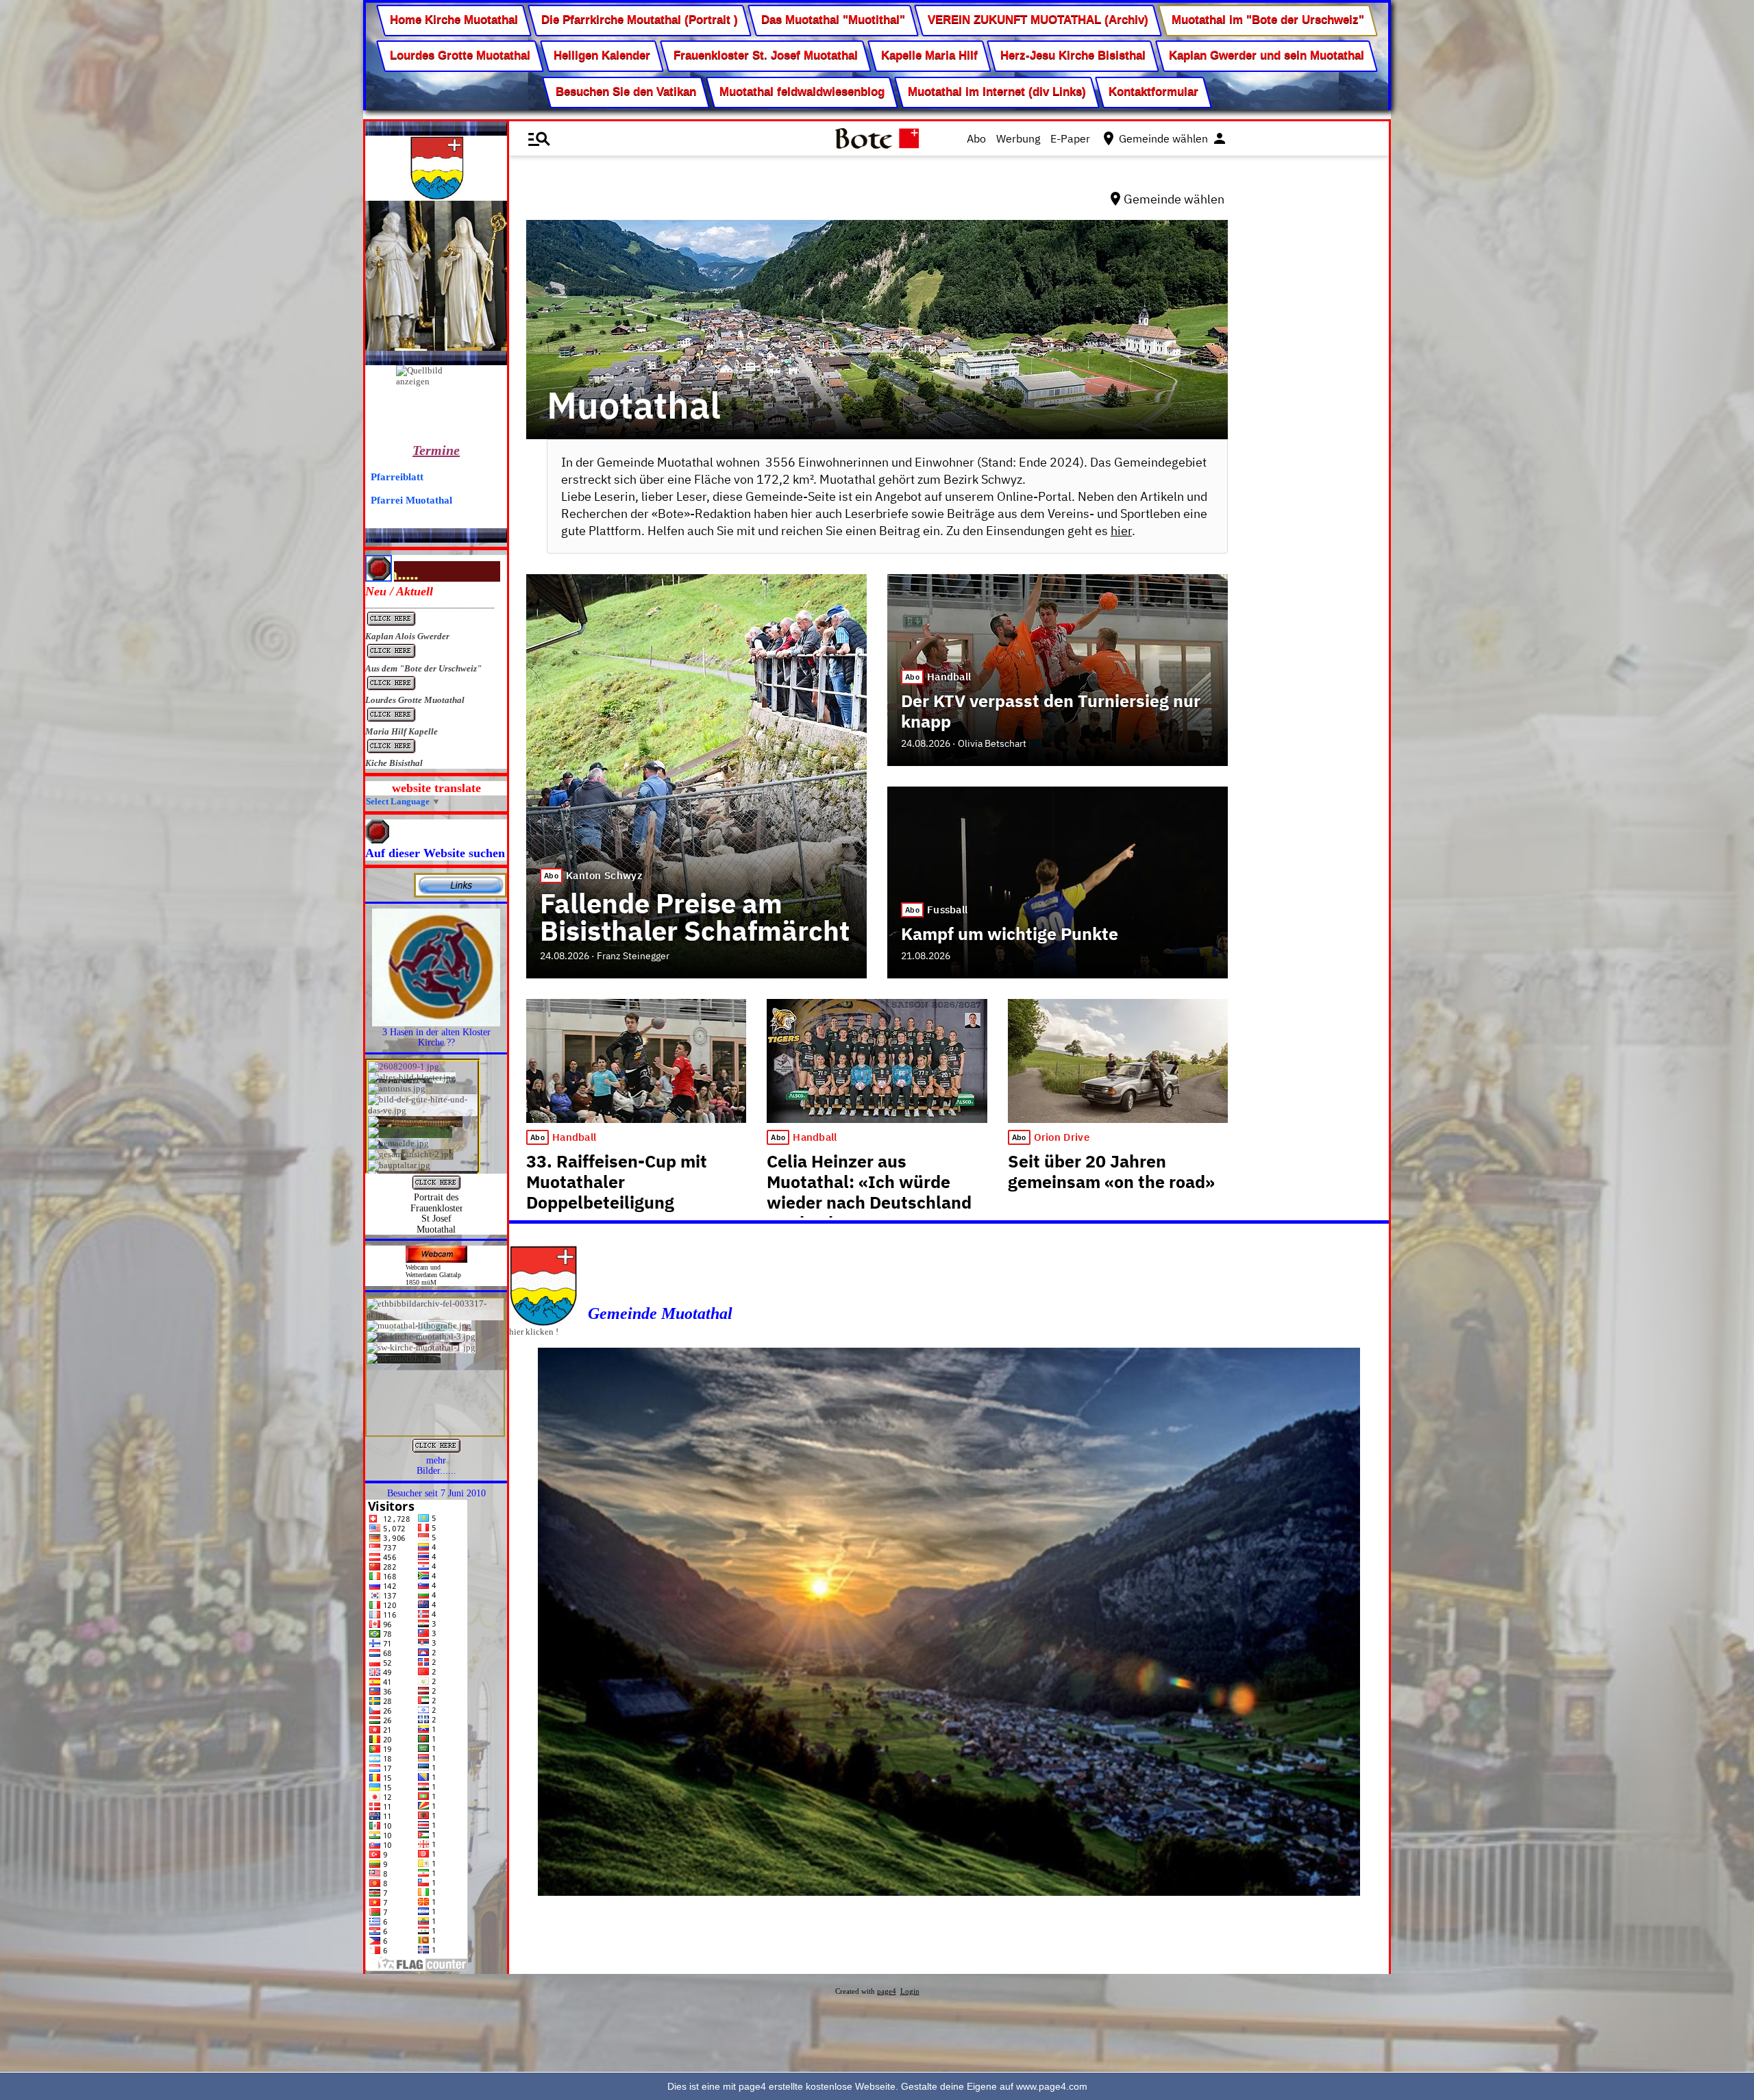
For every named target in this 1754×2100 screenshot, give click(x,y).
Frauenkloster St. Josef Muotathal (766, 56)
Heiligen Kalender (602, 56)
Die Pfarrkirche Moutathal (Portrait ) (640, 20)
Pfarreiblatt (397, 477)
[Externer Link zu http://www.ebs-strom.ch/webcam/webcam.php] (436, 1260)
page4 (887, 1991)
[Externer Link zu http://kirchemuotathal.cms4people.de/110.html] (436, 1023)
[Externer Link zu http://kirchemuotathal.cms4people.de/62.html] (436, 1452)
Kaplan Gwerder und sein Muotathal (1267, 56)
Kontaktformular (1153, 91)
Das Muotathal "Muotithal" (833, 20)
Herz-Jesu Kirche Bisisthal (1073, 56)
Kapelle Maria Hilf (929, 56)
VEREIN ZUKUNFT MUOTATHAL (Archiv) (1038, 20)
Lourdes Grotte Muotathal (460, 56)
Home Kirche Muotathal (454, 20)
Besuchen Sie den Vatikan (626, 91)
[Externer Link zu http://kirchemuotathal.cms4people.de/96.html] (436, 1188)
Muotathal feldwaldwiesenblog (802, 91)
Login (910, 1991)
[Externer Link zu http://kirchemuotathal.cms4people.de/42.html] (460, 894)
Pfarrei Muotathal (411, 500)
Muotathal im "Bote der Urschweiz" (1268, 20)
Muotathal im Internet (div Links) (996, 91)
